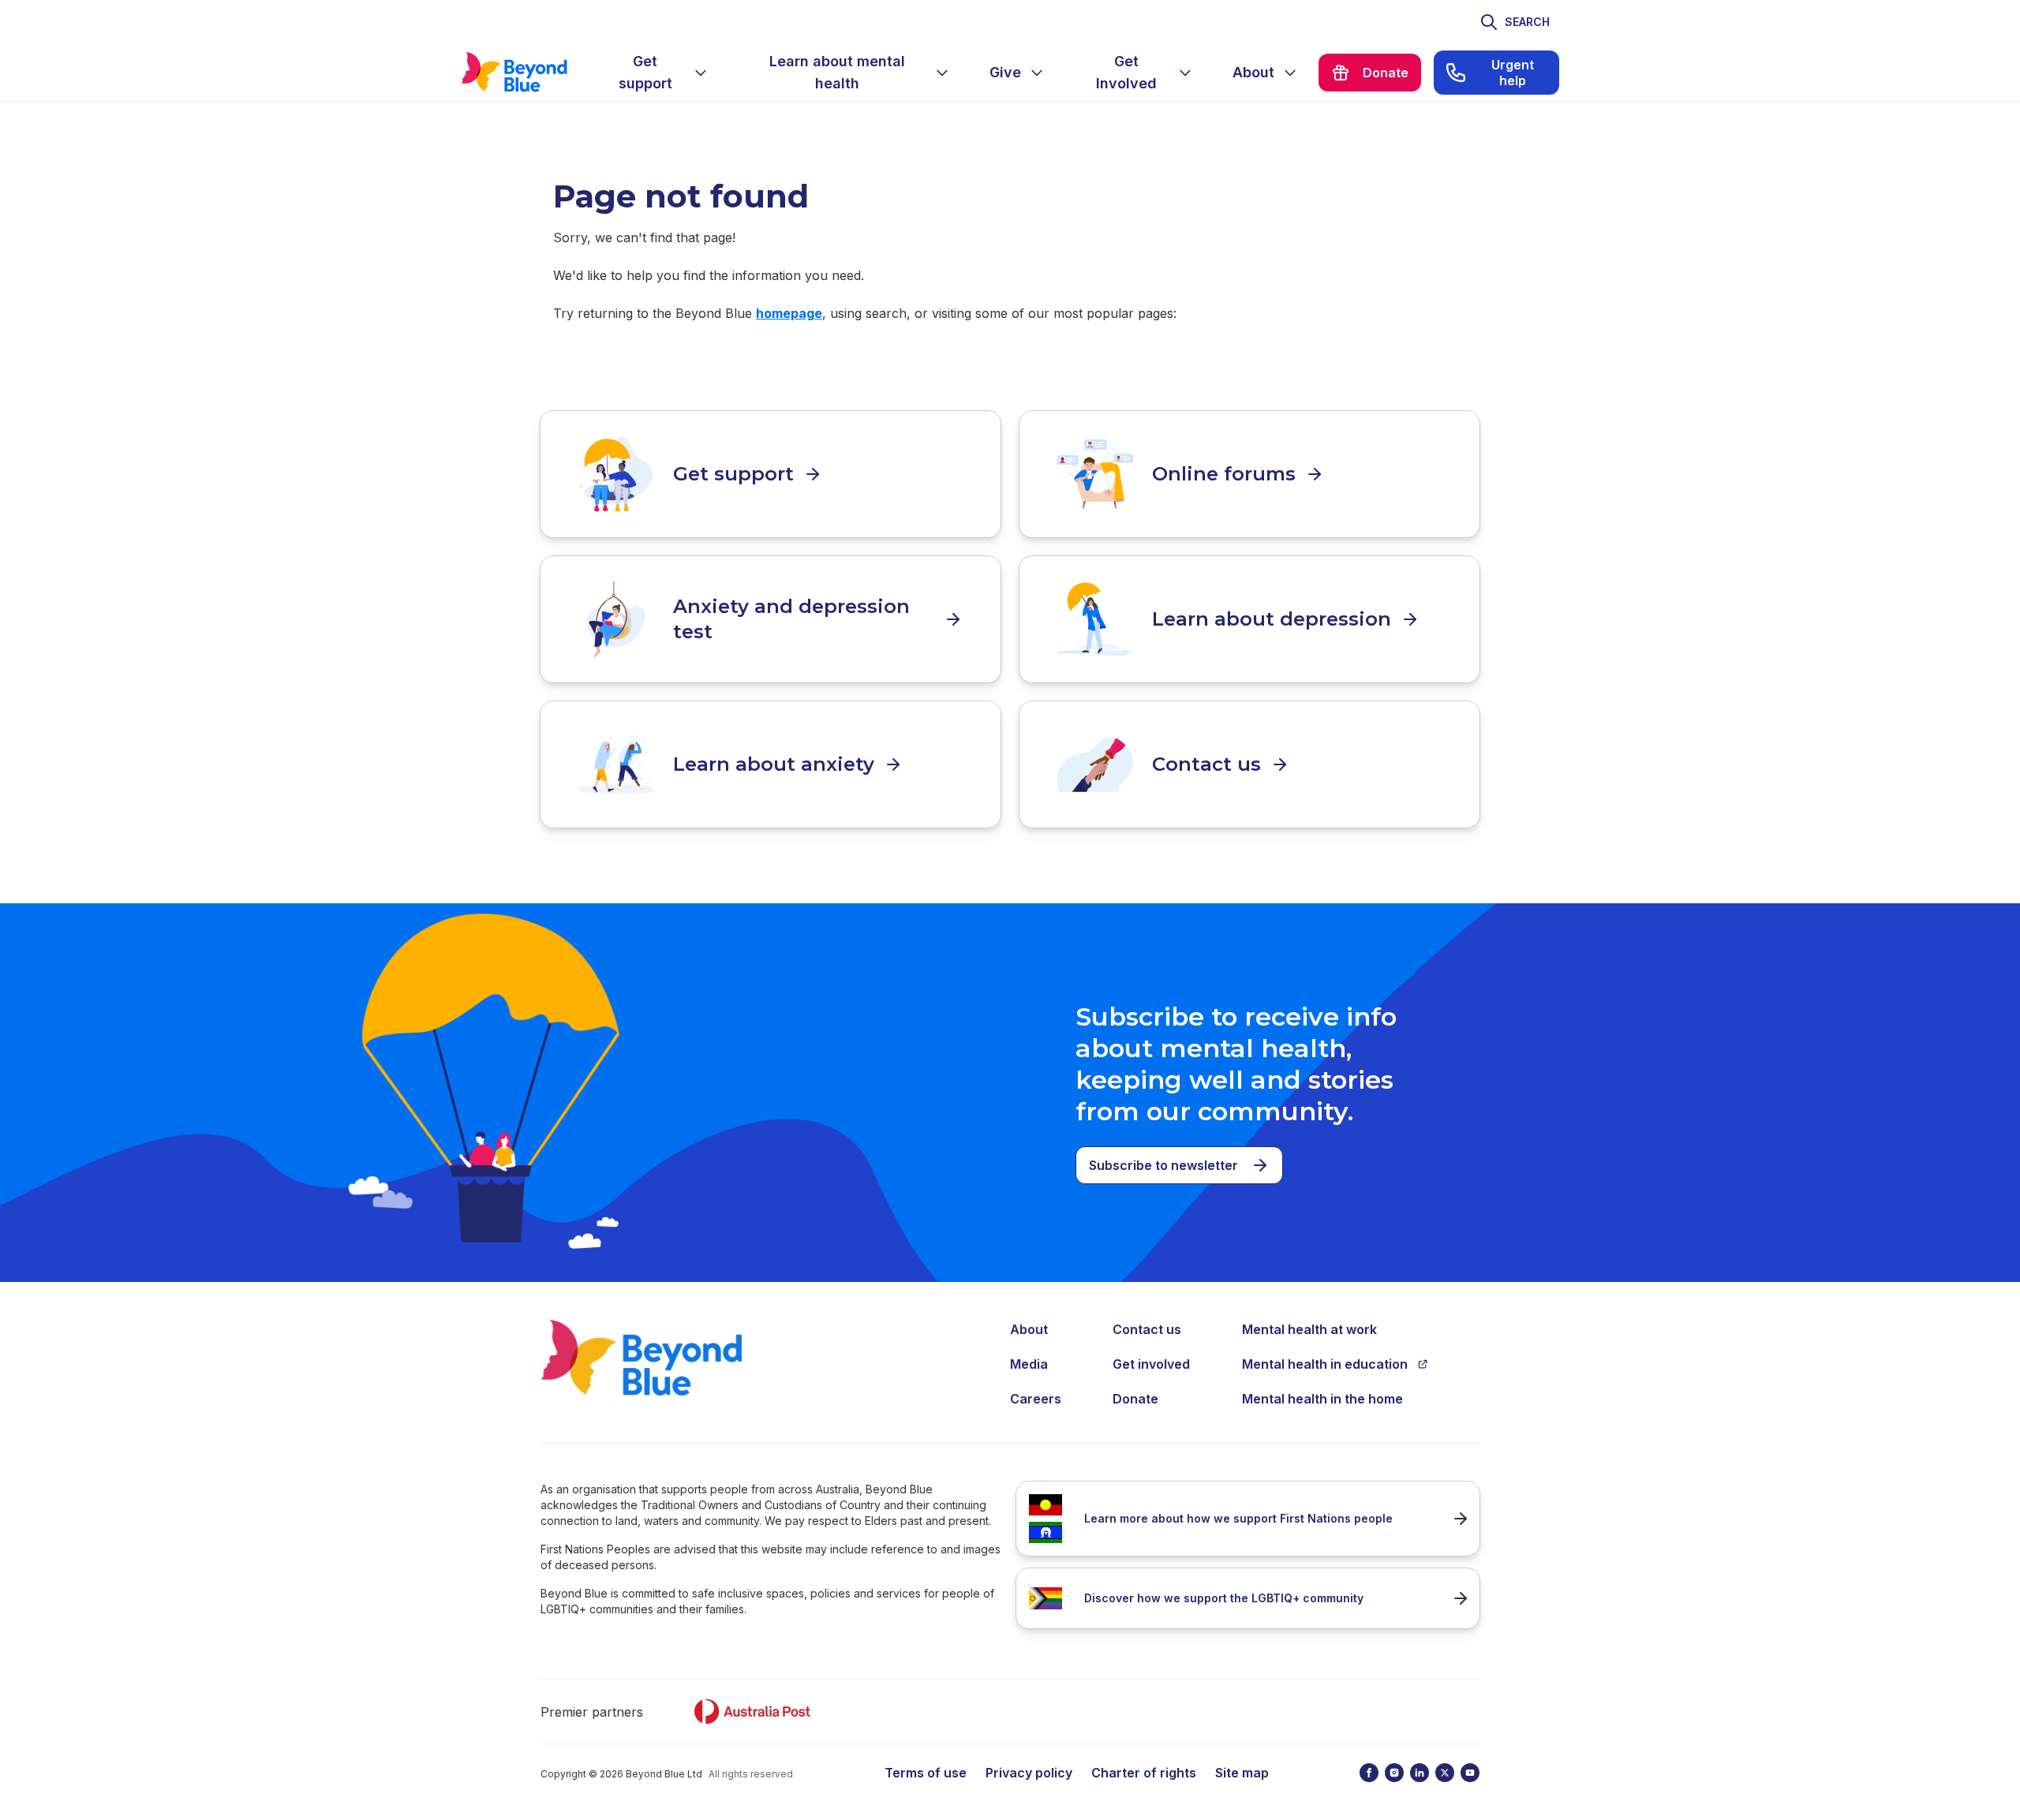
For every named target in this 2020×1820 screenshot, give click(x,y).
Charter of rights (1144, 1773)
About (1029, 1329)
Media (1029, 1364)
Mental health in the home (1322, 1399)
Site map (1242, 1773)
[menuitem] (658, 73)
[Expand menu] (701, 73)
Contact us (1147, 1329)
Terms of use (926, 1773)
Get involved (1151, 1364)
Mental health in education (1325, 1364)
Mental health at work (1309, 1329)
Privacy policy (1029, 1773)
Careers (1036, 1399)
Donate (1135, 1399)
